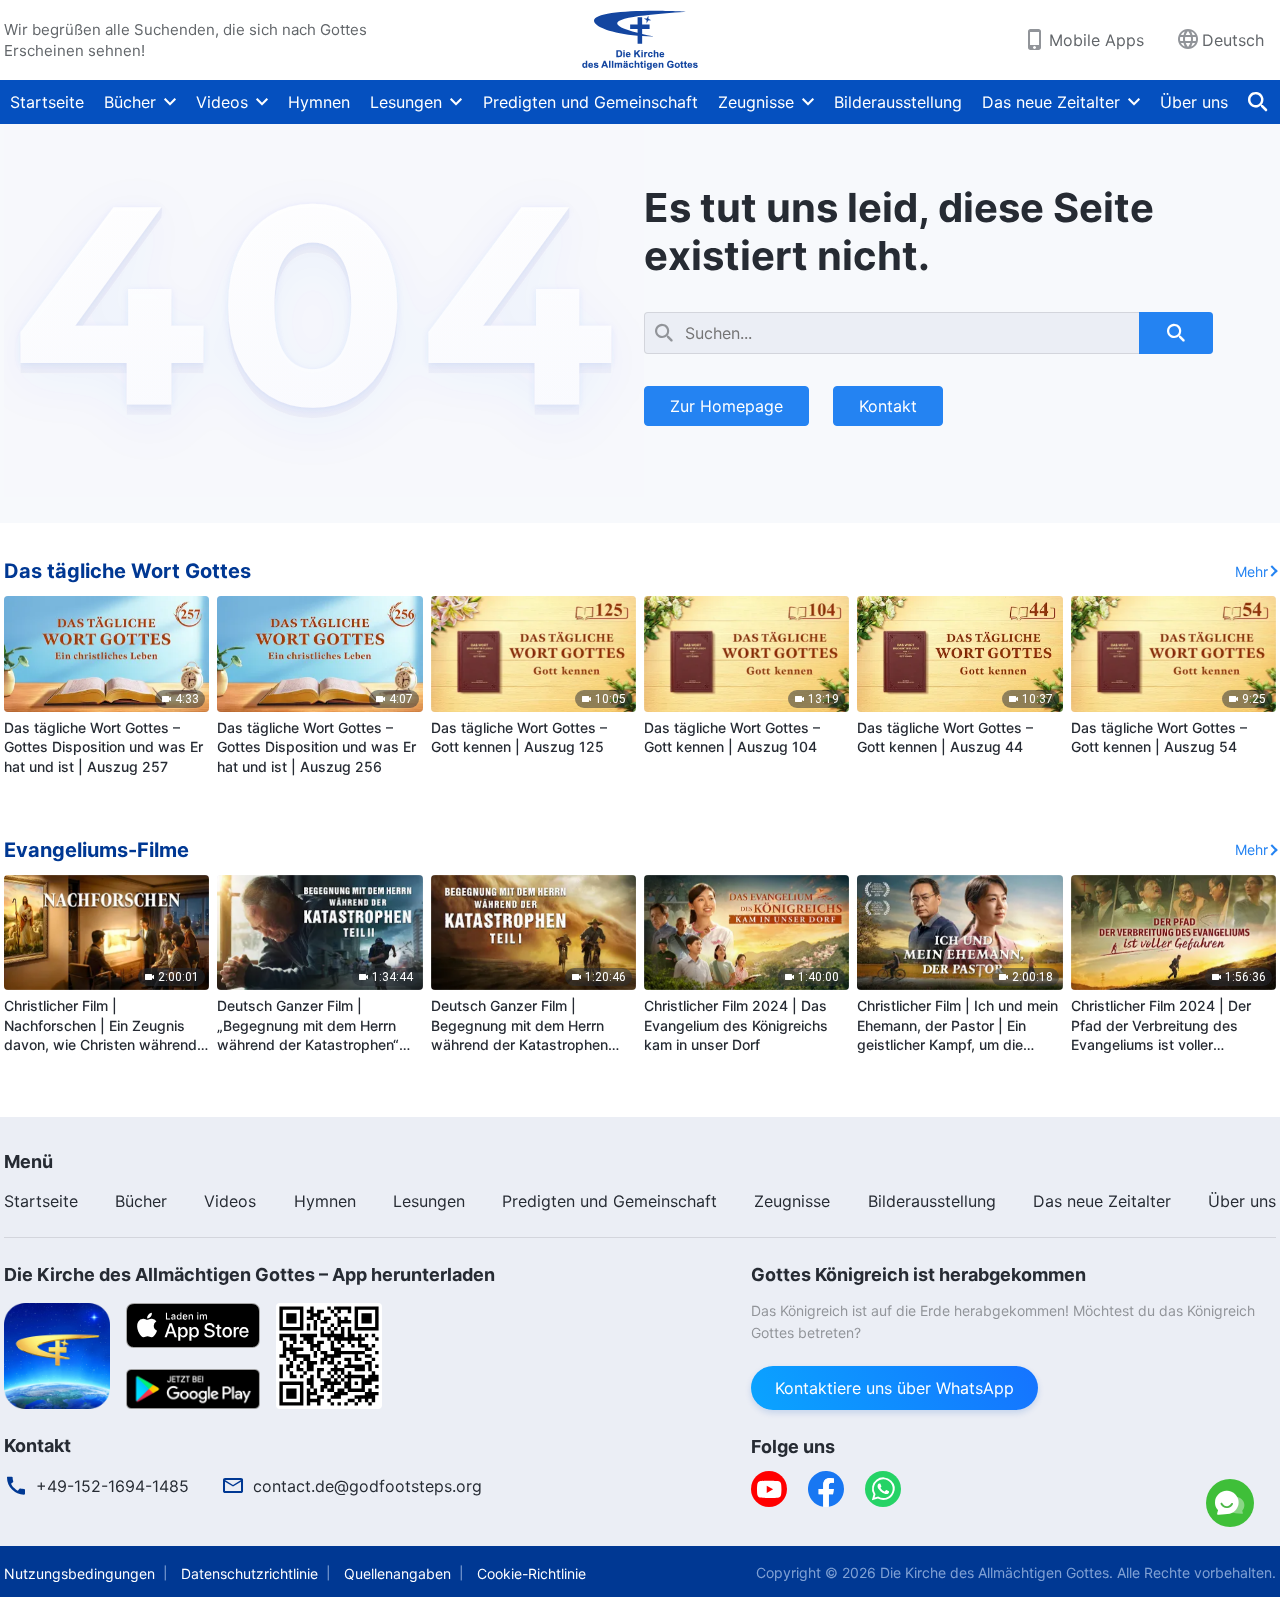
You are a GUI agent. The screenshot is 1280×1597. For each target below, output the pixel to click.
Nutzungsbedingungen (79, 1573)
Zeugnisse (756, 102)
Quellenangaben (397, 1573)
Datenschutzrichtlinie (249, 1573)
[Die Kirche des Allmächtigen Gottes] (640, 40)
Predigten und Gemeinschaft (590, 102)
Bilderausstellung (898, 102)
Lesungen (406, 102)
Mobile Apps (1096, 40)
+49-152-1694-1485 (112, 1486)
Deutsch (1233, 40)
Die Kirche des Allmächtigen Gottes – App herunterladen (249, 1274)
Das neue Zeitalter (1051, 102)
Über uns (1194, 102)
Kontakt (888, 406)
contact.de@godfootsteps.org (367, 1486)
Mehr (1251, 571)
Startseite (47, 102)
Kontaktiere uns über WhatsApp (1059, 1420)
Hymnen (319, 102)
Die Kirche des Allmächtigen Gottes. (996, 1572)
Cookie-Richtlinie (531, 1573)
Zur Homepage (726, 406)
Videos (222, 102)
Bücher (130, 102)
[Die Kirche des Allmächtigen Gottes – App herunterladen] (57, 1354)
